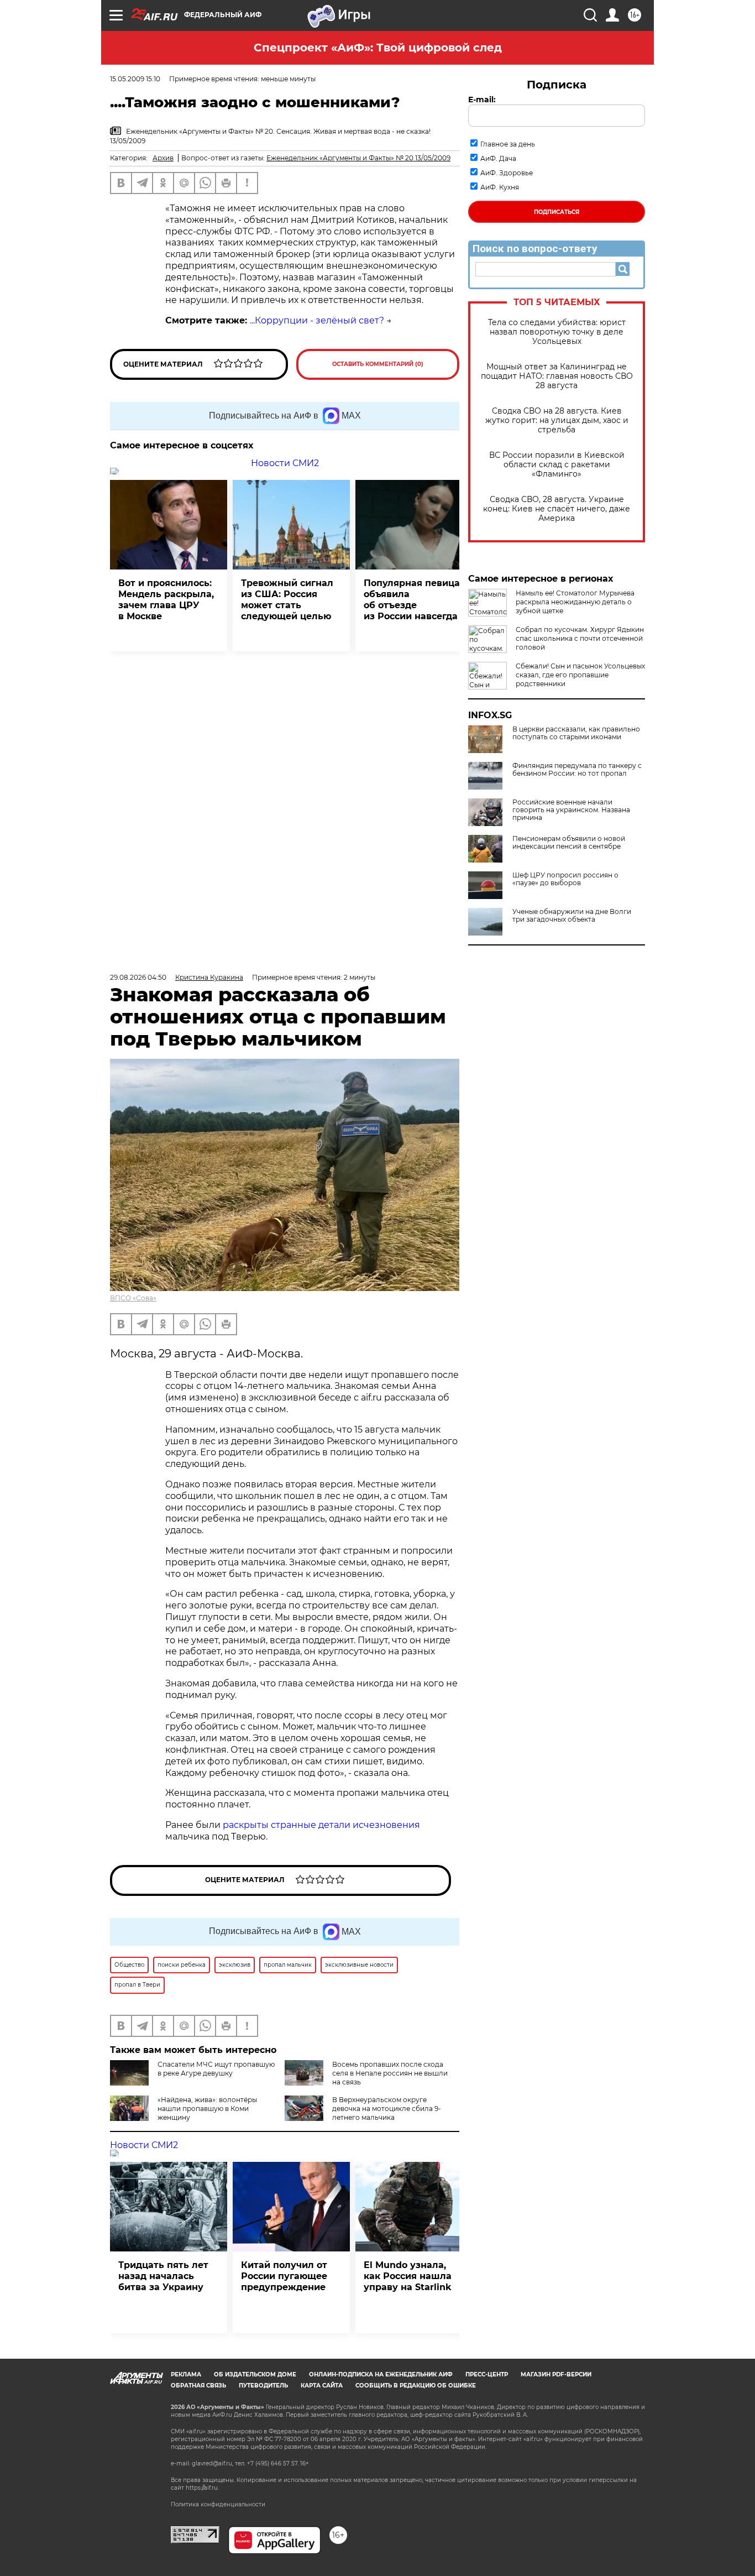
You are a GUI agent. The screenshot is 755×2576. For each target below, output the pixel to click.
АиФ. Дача (498, 158)
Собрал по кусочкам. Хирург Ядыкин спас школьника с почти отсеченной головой (580, 638)
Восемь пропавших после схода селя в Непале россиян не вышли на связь (390, 2073)
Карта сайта (322, 2386)
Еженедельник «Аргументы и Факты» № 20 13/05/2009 (358, 158)
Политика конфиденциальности (218, 2504)
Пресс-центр (487, 2374)
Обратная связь (198, 2386)
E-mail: (482, 100)
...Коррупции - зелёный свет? (317, 320)
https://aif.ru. (202, 2488)
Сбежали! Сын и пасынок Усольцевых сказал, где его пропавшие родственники (580, 675)
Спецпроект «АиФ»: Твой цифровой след (378, 48)
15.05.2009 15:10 (135, 79)
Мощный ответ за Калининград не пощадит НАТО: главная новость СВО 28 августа (557, 376)
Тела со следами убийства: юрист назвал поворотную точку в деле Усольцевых (557, 332)
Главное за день (508, 144)
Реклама (186, 2374)
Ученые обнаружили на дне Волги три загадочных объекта (572, 916)
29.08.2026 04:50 (138, 977)
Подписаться (557, 212)
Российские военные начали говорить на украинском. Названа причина (571, 810)
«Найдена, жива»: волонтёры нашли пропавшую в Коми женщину (207, 2109)
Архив (163, 158)
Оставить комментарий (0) (378, 364)
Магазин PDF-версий (556, 2374)
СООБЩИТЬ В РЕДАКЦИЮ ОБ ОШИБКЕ (416, 2386)
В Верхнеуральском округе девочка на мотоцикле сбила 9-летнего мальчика (387, 2109)
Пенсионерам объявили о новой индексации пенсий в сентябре (569, 843)
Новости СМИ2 (285, 463)
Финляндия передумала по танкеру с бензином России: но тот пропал (577, 770)
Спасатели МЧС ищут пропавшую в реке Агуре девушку (216, 2069)
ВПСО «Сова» (133, 1298)
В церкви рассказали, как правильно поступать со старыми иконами (576, 733)
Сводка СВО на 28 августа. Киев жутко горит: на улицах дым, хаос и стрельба (557, 420)
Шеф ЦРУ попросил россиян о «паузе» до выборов (565, 879)
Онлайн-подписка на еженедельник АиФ (381, 2374)
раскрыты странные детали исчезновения (321, 1825)
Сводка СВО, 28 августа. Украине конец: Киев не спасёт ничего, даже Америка (557, 509)
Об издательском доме (255, 2374)
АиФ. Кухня (500, 187)
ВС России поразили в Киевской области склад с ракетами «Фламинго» (557, 465)
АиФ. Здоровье (507, 173)
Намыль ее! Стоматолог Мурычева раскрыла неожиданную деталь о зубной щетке (575, 602)
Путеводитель (263, 2386)
